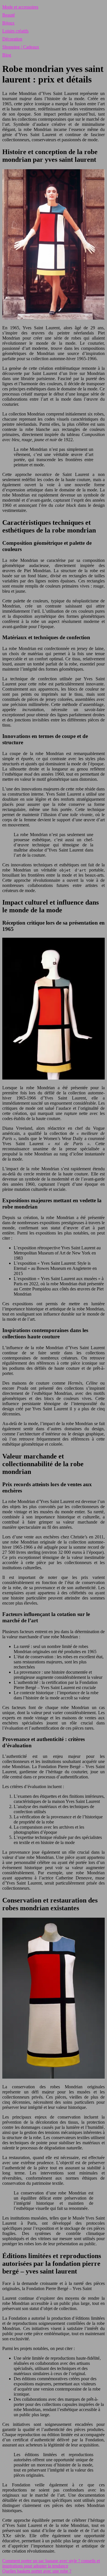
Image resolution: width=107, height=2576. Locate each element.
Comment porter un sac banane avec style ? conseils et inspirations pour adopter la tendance (51, 2563)
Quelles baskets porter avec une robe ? (37, 2571)
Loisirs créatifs (15, 31)
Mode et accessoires (20, 7)
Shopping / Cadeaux (21, 47)
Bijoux (8, 23)
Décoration (12, 39)
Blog (7, 55)
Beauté (9, 15)
